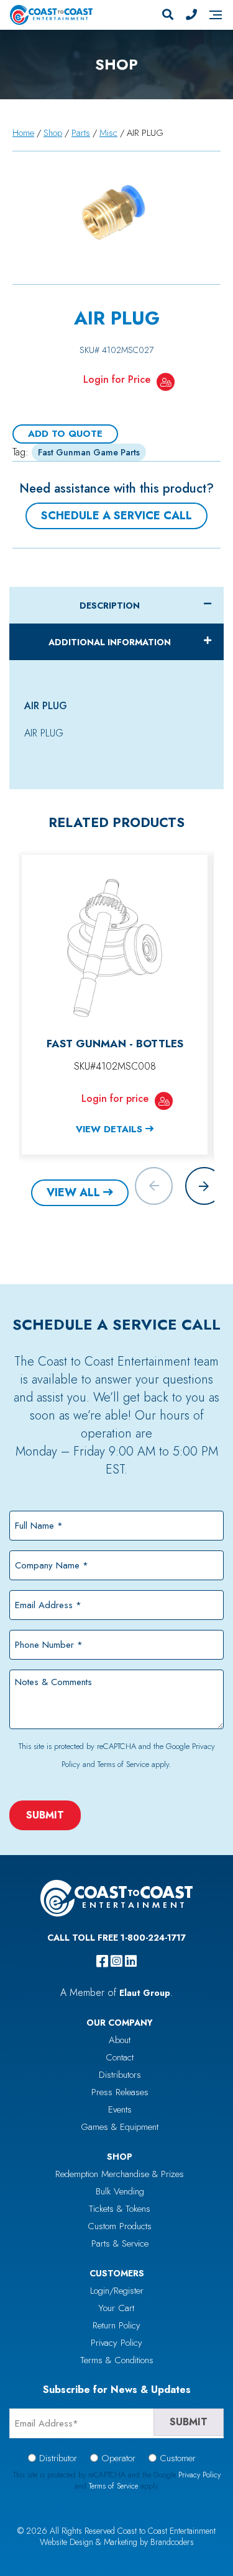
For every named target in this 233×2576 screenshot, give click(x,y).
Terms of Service (123, 1764)
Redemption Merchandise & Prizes (120, 2174)
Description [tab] (110, 606)
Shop (53, 133)
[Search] (168, 15)
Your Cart (116, 2308)
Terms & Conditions (117, 2360)
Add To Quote (65, 434)
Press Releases (120, 2092)
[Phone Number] (191, 15)
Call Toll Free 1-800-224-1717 (116, 1938)
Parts (81, 133)
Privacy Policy (116, 2343)
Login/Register (117, 2291)
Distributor (58, 2458)
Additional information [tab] (110, 642)
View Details (109, 1129)
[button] (204, 1186)
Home (23, 133)
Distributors (120, 2075)
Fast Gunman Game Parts (89, 452)
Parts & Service (120, 2243)
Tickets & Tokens (120, 2209)
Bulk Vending (120, 2191)
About (120, 2040)
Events (120, 2109)
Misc (108, 133)
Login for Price (117, 379)
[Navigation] (216, 15)
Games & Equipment (120, 2127)
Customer (178, 2458)
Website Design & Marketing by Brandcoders (117, 2542)
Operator (118, 2458)
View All (73, 1192)
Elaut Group (145, 1993)
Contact (120, 2057)
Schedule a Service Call (116, 516)
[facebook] (102, 1961)
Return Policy (116, 2325)
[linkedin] (131, 1961)
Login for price (115, 1098)
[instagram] (116, 1961)
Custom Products (120, 2226)
